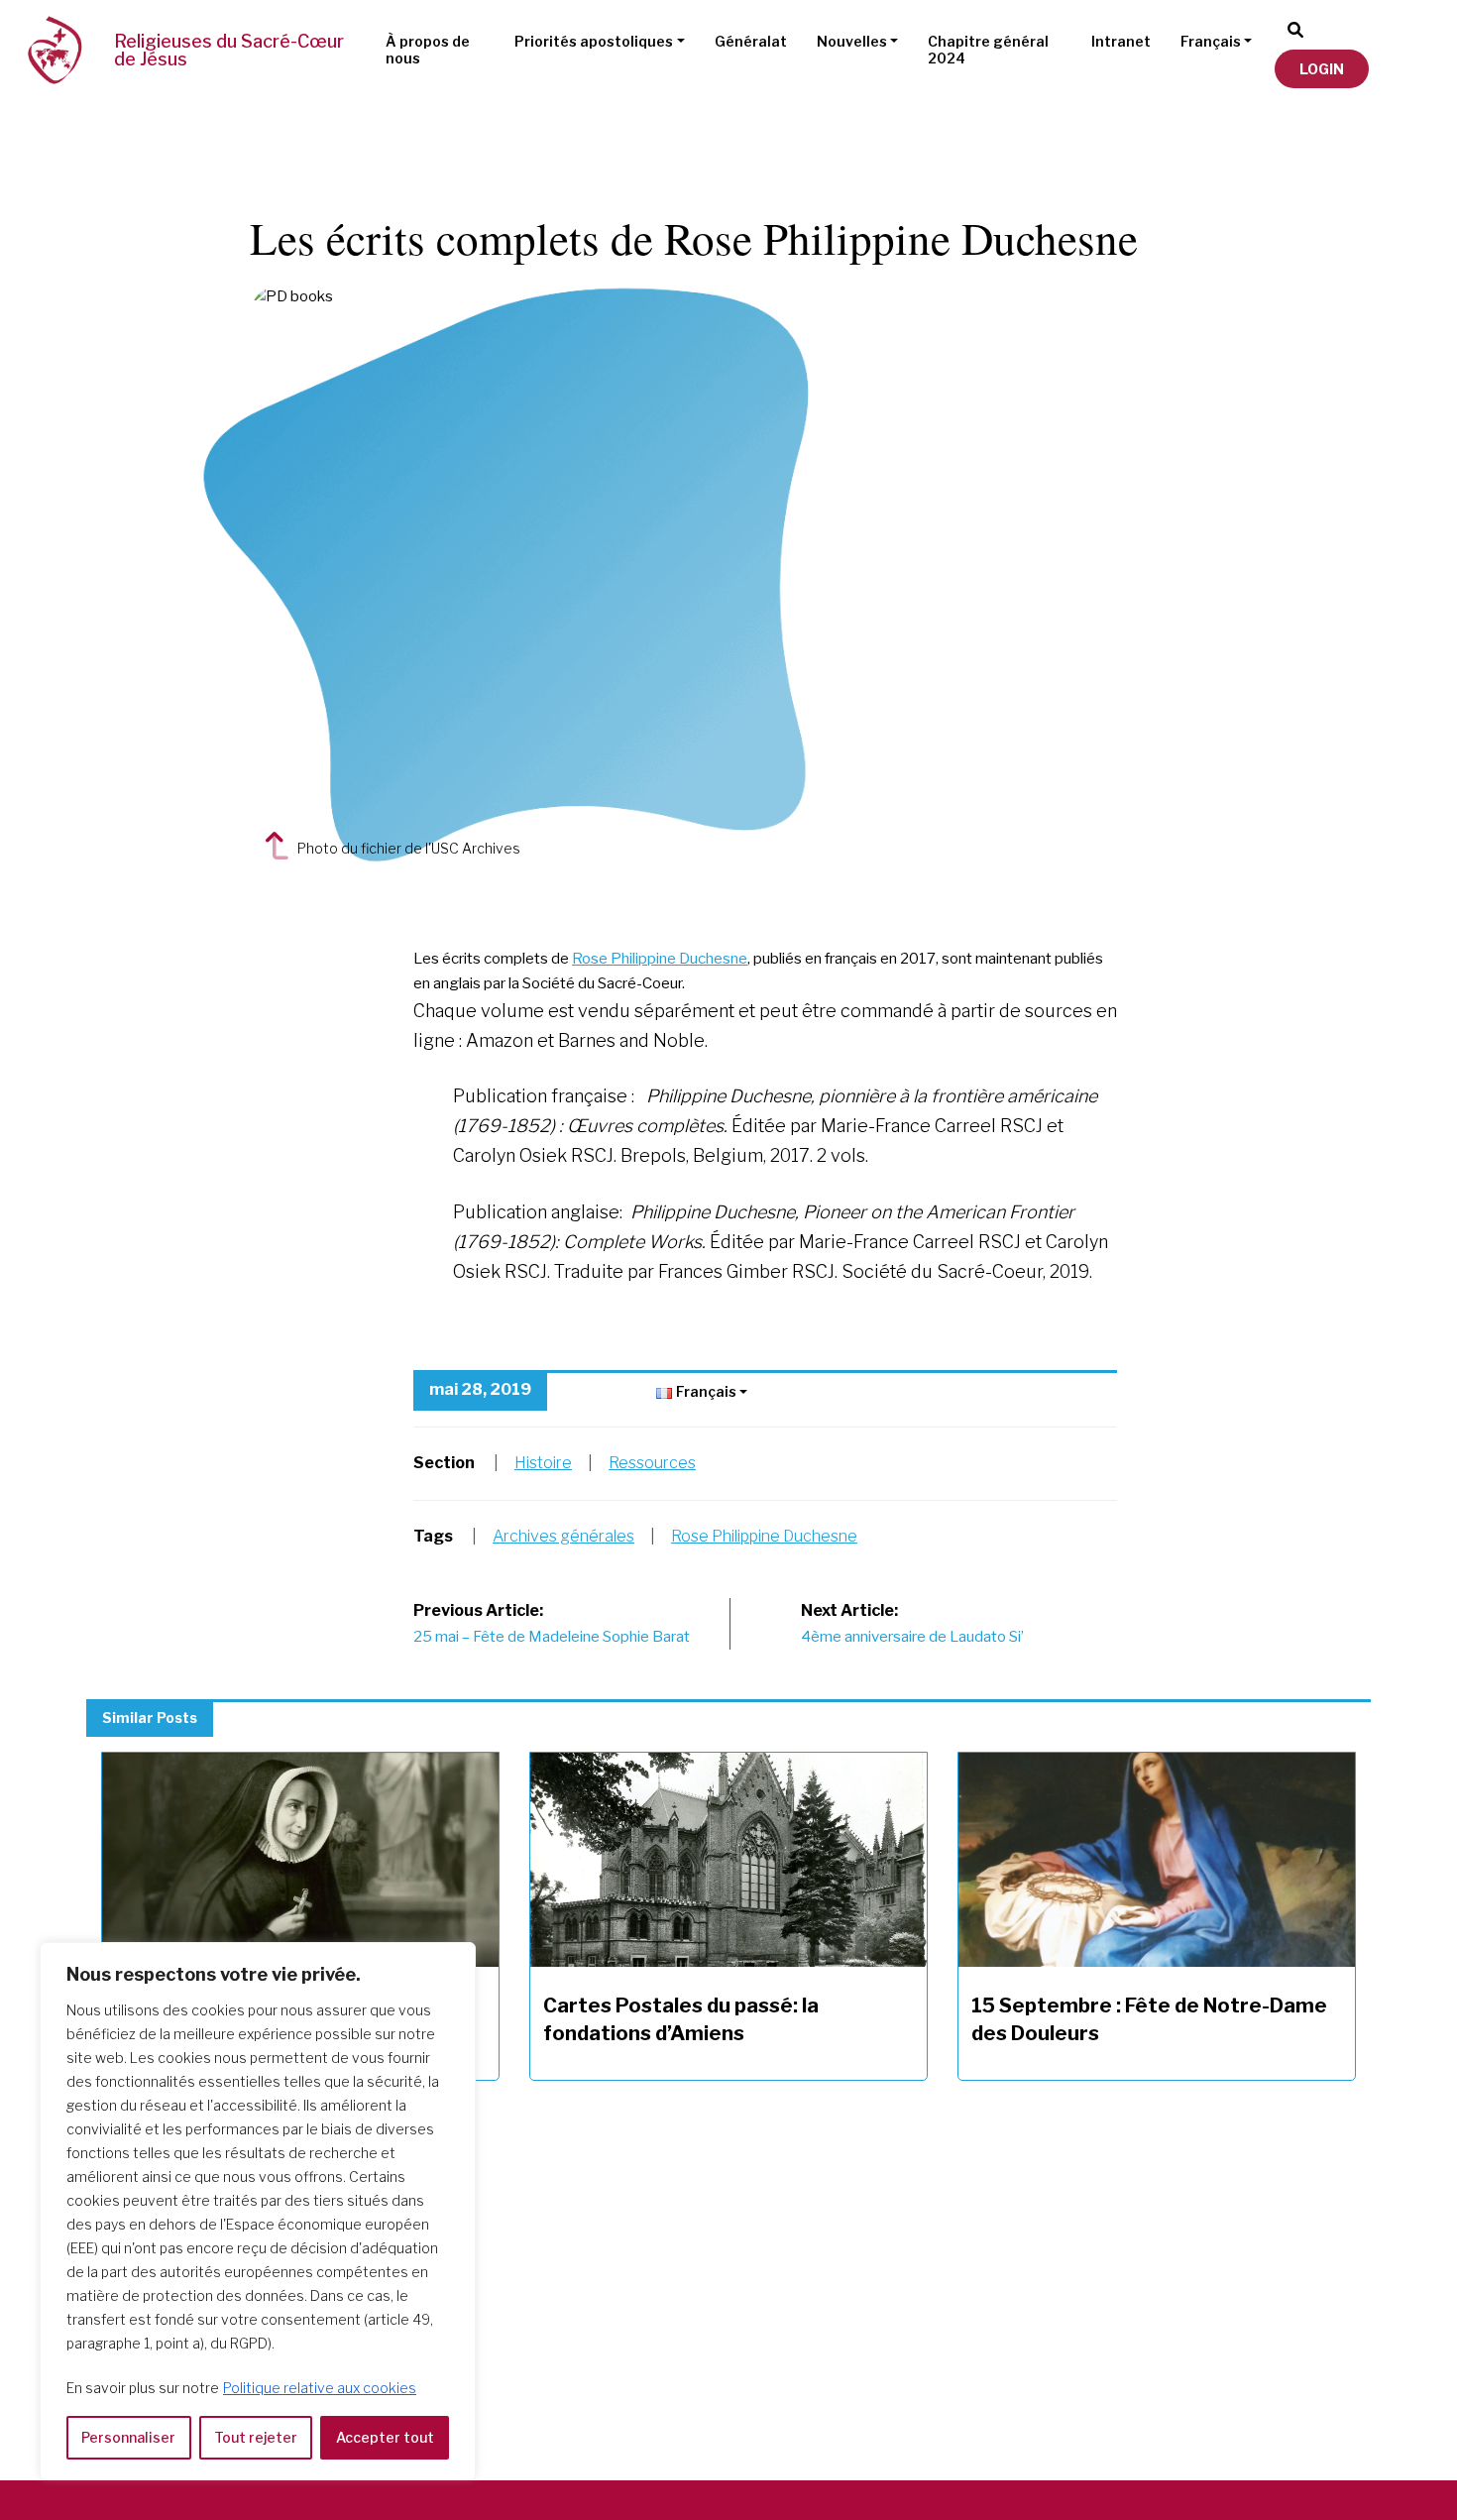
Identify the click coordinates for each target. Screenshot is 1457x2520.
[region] (258, 2211)
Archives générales (563, 1536)
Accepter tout (385, 2437)
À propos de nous (428, 50)
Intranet (1121, 41)
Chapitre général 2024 (988, 50)
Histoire (543, 1463)
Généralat (751, 41)
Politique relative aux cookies (320, 2388)
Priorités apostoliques (594, 41)
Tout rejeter (256, 2437)
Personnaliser (128, 2437)
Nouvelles (852, 41)
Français (1211, 41)
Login (1322, 69)
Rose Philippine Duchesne (660, 959)
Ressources (652, 1463)
